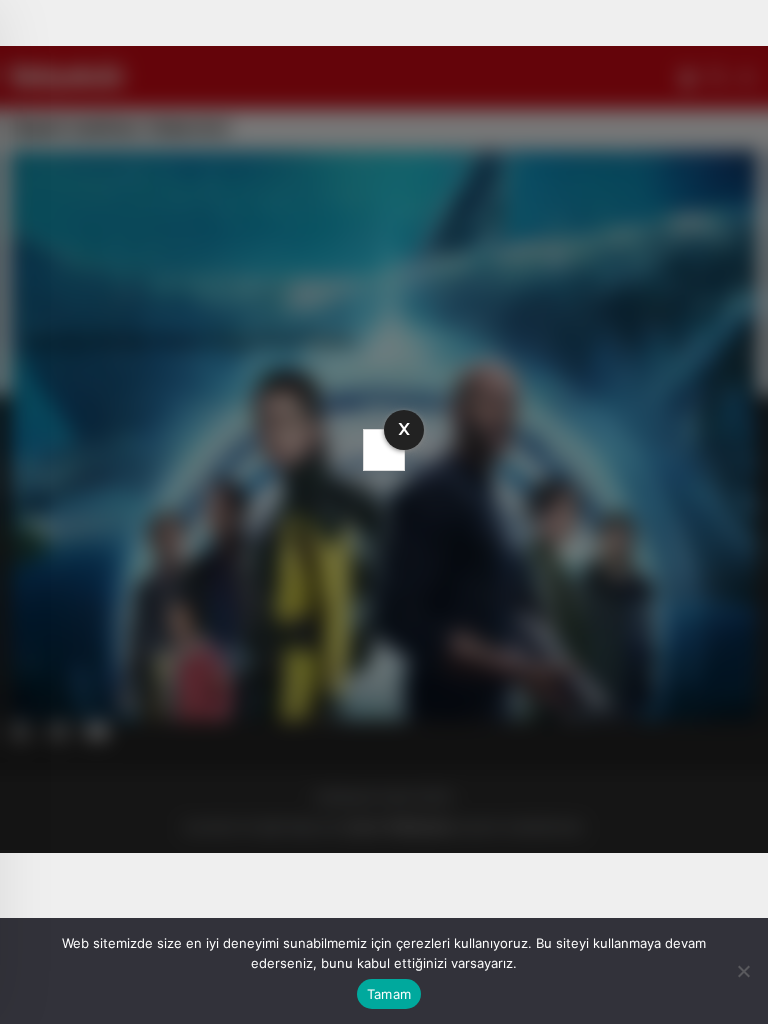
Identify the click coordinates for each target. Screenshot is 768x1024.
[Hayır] (743, 971)
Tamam (389, 994)
